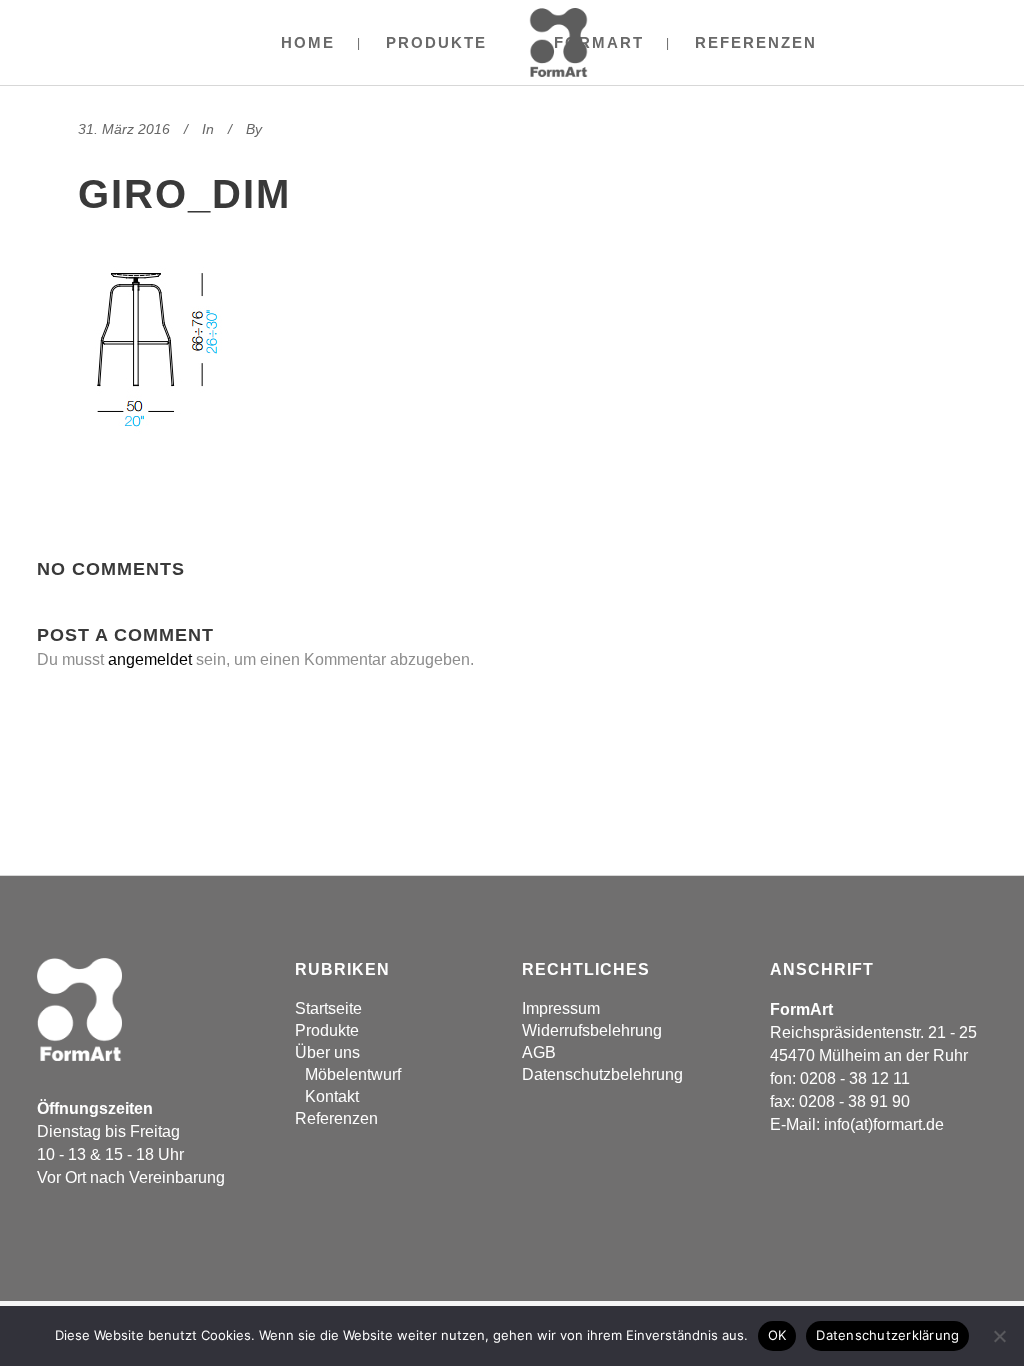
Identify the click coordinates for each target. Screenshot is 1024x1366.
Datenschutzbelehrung (602, 1074)
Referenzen (336, 1118)
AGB (539, 1052)
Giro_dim (184, 194)
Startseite (328, 1008)
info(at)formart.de (884, 1124)
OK (777, 1335)
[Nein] (999, 1336)
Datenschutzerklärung (887, 1335)
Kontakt (332, 1096)
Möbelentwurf (353, 1074)
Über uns (327, 1052)
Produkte (327, 1030)
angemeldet (150, 659)
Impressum (561, 1008)
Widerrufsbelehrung (592, 1030)
